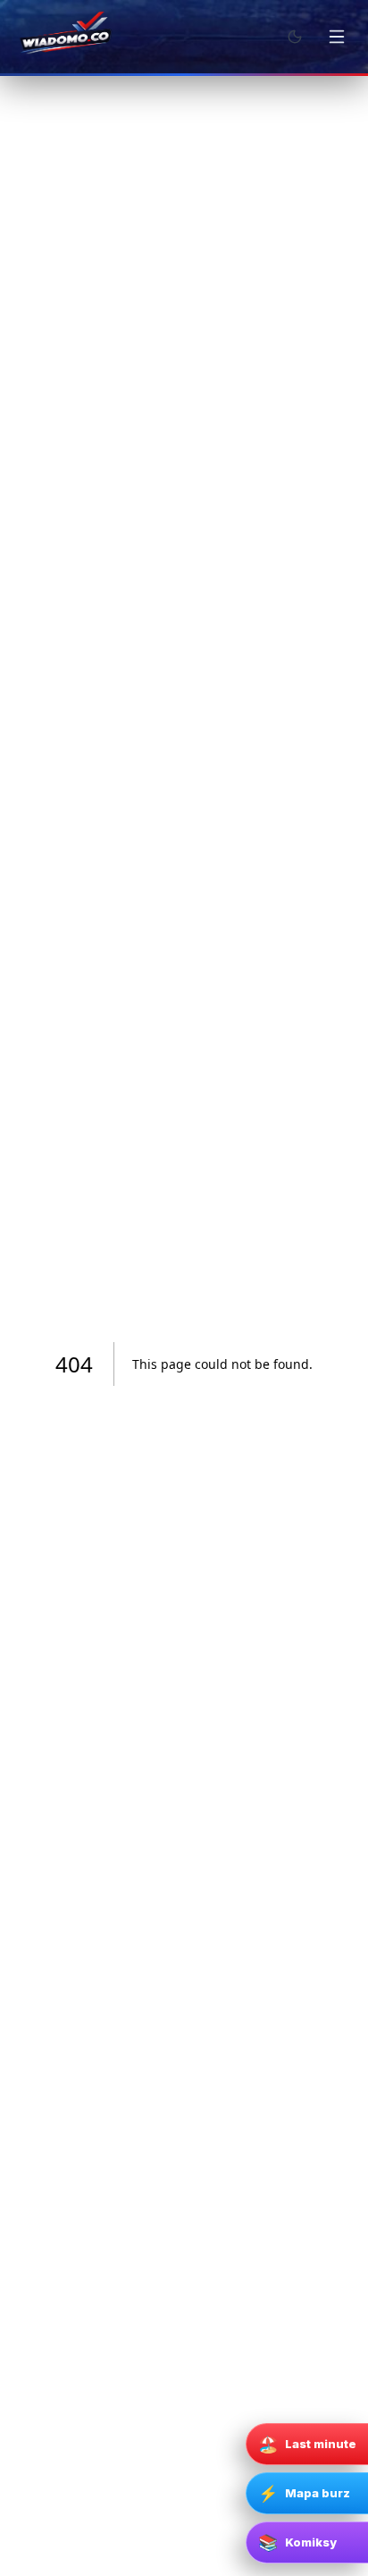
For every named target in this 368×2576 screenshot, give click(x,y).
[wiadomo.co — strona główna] (64, 37)
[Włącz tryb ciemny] (295, 37)
